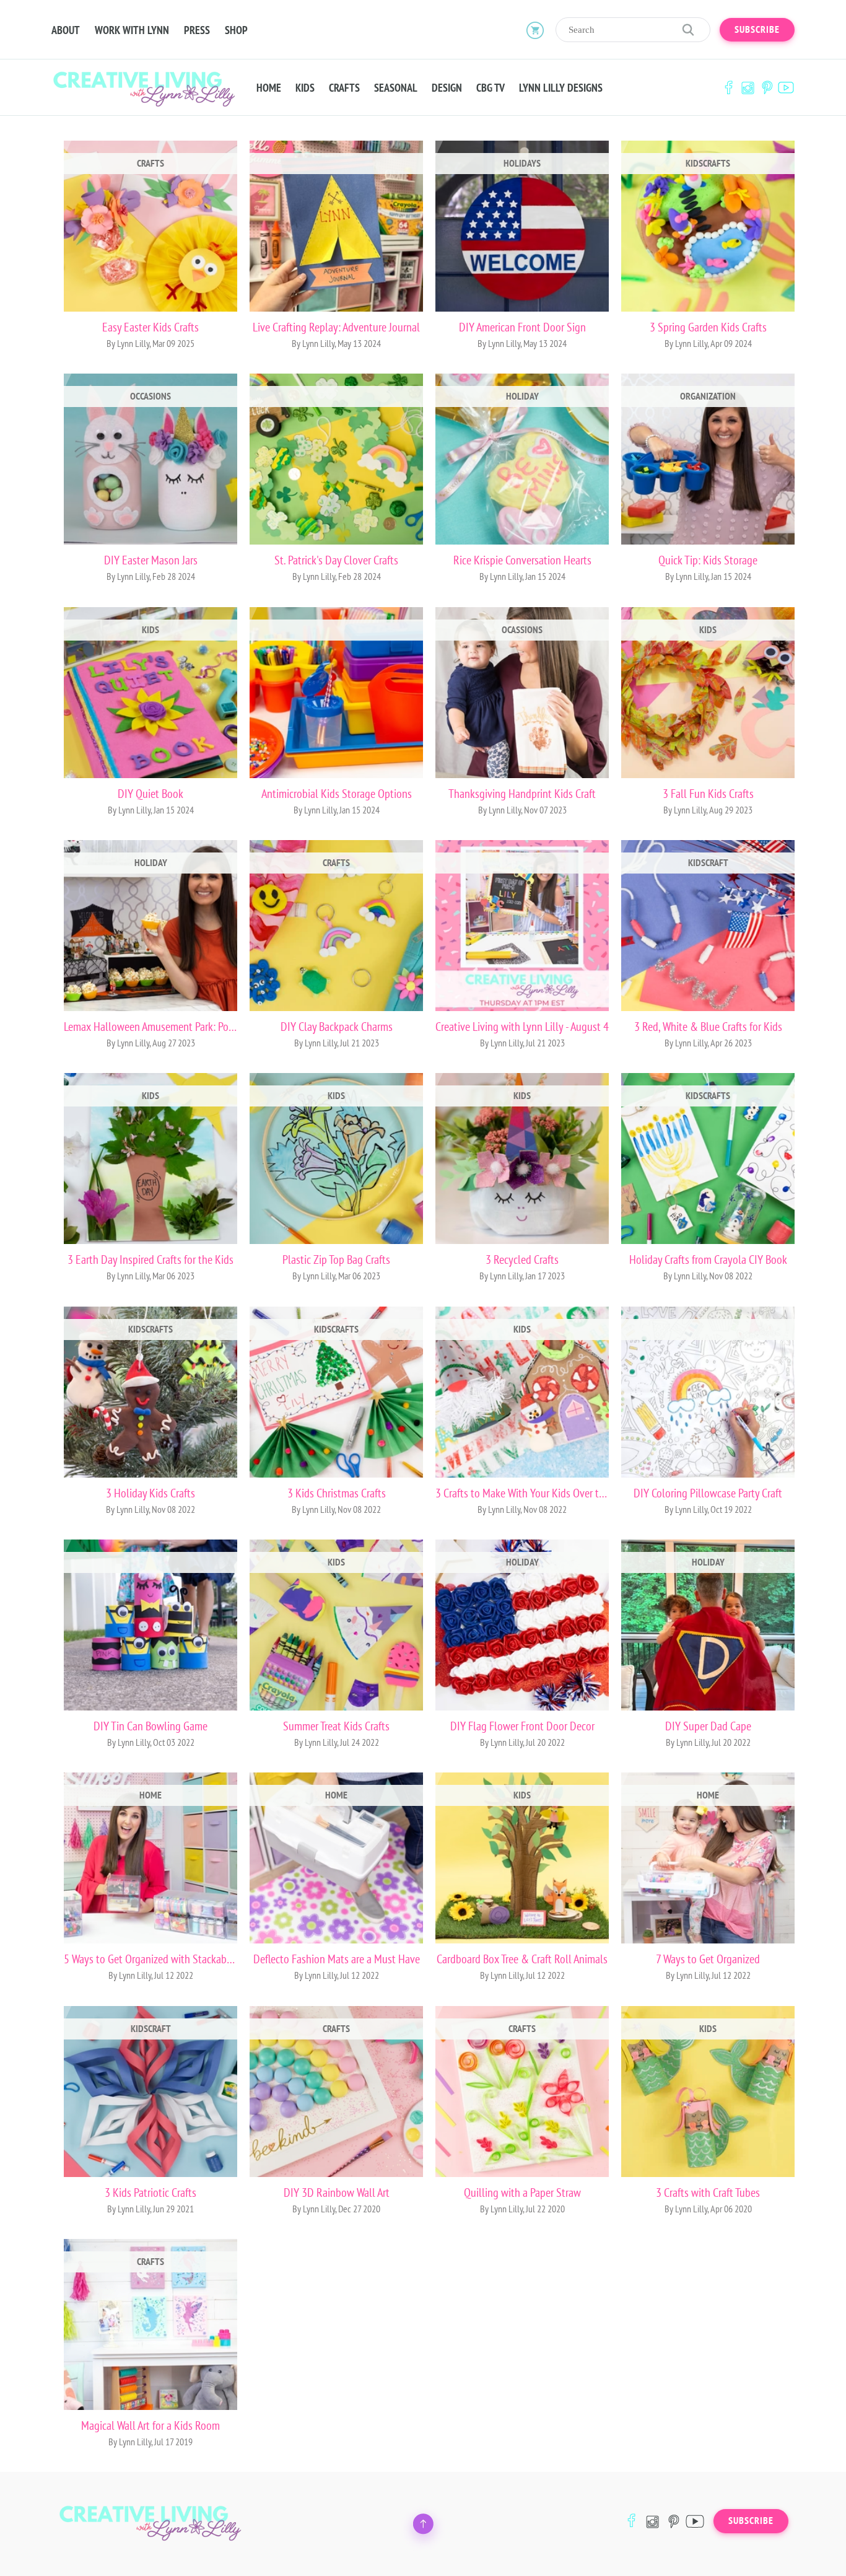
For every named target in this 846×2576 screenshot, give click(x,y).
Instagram (748, 88)
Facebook (728, 88)
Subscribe (757, 30)
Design (447, 88)
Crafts (344, 88)
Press (197, 30)
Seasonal (396, 88)
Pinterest (767, 88)
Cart (535, 30)
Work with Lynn (132, 30)
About (66, 30)
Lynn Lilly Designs (561, 88)
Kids (305, 88)
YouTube (786, 88)
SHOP (236, 30)
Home (269, 88)
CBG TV (491, 88)
